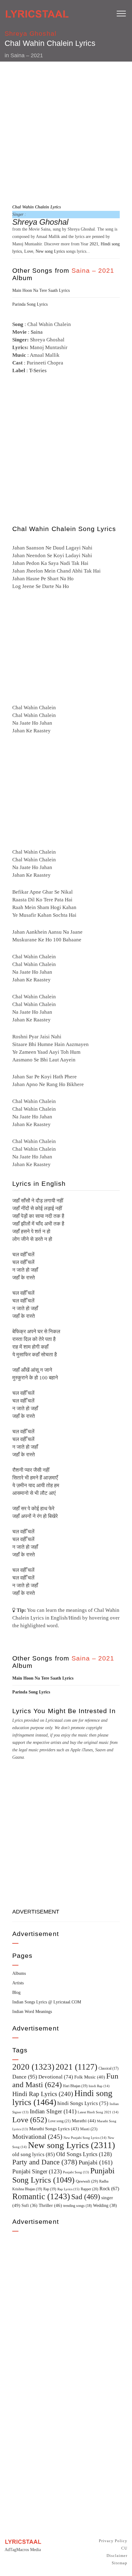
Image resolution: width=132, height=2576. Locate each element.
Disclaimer (117, 2556)
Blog (16, 1992)
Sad (86, 2197)
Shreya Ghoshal (31, 33)
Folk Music (90, 2077)
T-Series (38, 370)
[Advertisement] (66, 132)
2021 (94, 244)
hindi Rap (99, 2086)
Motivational (37, 2137)
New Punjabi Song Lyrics (85, 2138)
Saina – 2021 (27, 55)
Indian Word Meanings (32, 2012)
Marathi (84, 2121)
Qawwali (87, 2181)
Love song (59, 2121)
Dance (25, 2077)
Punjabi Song (76, 2172)
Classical (109, 2069)
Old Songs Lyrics (84, 2154)
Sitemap (120, 2563)
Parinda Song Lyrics (30, 304)
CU (124, 2548)
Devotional (56, 2077)
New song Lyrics (50, 251)
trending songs (78, 2206)
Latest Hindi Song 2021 (98, 2112)
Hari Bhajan (75, 2086)
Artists (18, 1983)
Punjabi (96, 2162)
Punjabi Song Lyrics (63, 2175)
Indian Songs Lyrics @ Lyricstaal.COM (47, 2002)
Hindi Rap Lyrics (43, 2094)
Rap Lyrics (68, 2189)
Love (29, 251)
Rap (50, 2189)
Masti (89, 2129)
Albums (19, 1973)
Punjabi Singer (37, 2171)
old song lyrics (34, 2154)
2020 (33, 2067)
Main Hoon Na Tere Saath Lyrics (41, 290)
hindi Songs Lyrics (83, 2103)
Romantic (41, 2196)
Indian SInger (53, 2111)
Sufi (29, 2205)
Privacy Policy (113, 2541)
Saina (37, 332)
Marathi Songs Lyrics (54, 2129)
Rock (109, 2189)
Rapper (89, 2189)
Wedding (105, 2205)
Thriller (50, 2205)
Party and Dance (45, 2162)
